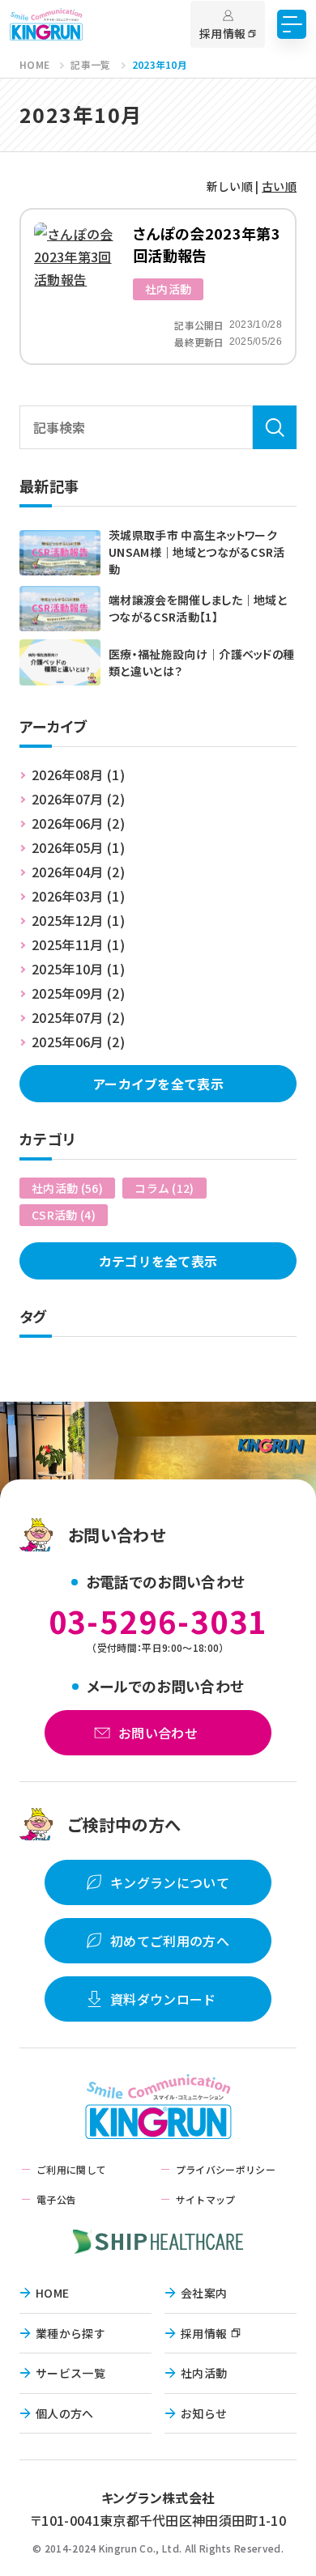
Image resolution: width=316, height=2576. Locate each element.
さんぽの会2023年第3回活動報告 (207, 244)
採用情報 (204, 2333)
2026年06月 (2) (78, 823)
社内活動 (168, 289)
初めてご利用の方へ (170, 1941)
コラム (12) (164, 1188)
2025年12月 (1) (78, 920)
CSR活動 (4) (64, 1215)
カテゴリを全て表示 (158, 1261)
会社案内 (204, 2293)
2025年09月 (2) (78, 993)
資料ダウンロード (163, 1999)
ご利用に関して (71, 2169)
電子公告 (56, 2199)
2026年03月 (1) (78, 896)
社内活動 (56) (67, 1188)
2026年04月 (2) (78, 872)
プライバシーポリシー (226, 2169)
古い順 (279, 186)
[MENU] (292, 24)
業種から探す (70, 2333)
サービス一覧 (70, 2373)
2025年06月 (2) (78, 1042)
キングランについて (170, 1882)
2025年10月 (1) (78, 969)
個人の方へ (65, 2413)
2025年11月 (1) (78, 944)
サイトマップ (206, 2199)
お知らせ (204, 2413)
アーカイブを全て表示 (158, 1084)
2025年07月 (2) (78, 1017)
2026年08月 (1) (78, 774)
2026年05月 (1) (78, 847)
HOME (52, 2293)
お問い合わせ (158, 1733)
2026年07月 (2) (78, 799)
